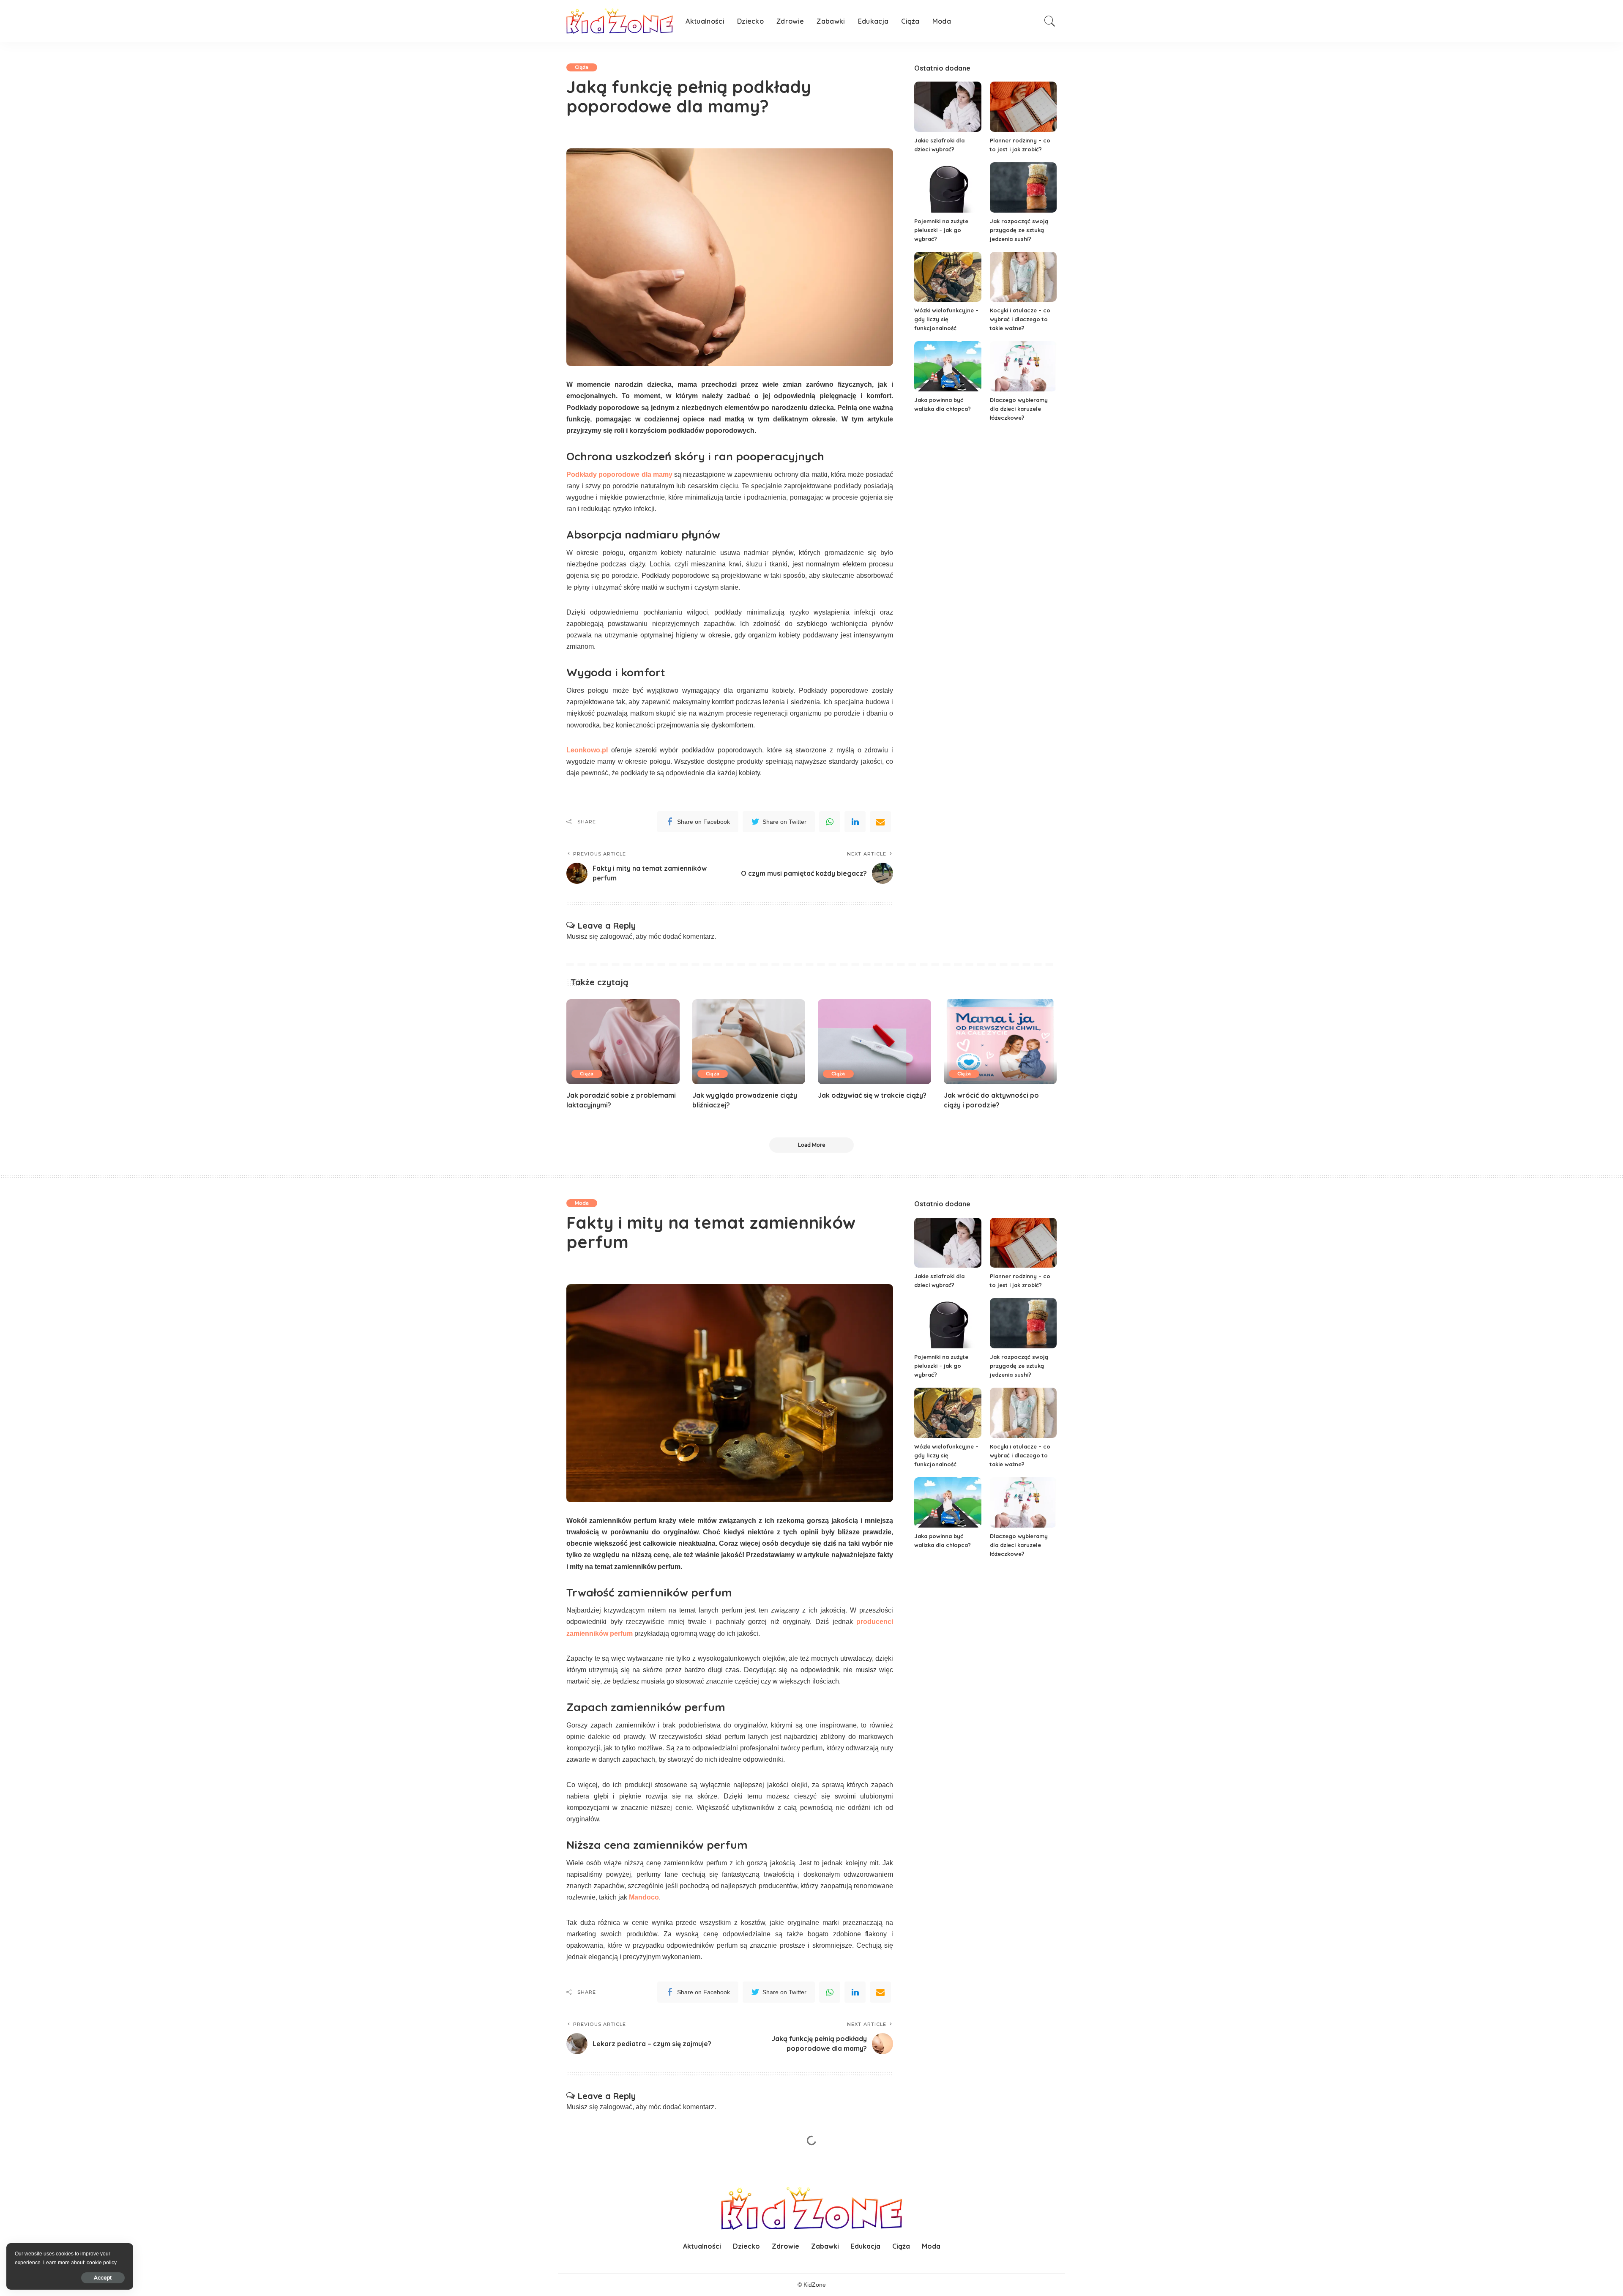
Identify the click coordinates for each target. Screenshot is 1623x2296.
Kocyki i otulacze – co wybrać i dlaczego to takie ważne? (1020, 319)
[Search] (1050, 21)
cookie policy (102, 2263)
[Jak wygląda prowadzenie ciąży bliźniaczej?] (749, 1042)
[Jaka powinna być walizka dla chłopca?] (948, 366)
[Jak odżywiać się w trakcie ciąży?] (874, 1042)
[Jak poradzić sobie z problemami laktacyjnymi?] (623, 1042)
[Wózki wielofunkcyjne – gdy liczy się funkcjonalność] (948, 277)
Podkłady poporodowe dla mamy (619, 474)
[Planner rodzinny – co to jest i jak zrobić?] (1023, 107)
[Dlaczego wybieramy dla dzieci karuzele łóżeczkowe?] (1023, 366)
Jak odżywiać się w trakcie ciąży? (872, 1095)
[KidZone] (620, 21)
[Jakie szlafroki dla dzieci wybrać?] (948, 107)
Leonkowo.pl (587, 750)
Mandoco (644, 1897)
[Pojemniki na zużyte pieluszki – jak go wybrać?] (948, 187)
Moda (582, 1203)
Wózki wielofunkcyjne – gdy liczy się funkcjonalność (946, 319)
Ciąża (582, 67)
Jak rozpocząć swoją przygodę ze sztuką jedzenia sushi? (1019, 230)
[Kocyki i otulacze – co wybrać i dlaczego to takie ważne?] (1023, 277)
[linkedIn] (855, 822)
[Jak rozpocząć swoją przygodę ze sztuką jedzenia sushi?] (1023, 187)
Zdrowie (585, 2163)
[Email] (880, 822)
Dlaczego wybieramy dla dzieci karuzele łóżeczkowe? (1019, 409)
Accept (103, 2278)
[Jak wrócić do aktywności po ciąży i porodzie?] (1000, 1042)
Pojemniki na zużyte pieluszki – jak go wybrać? (941, 230)
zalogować (616, 936)
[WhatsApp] (830, 822)
